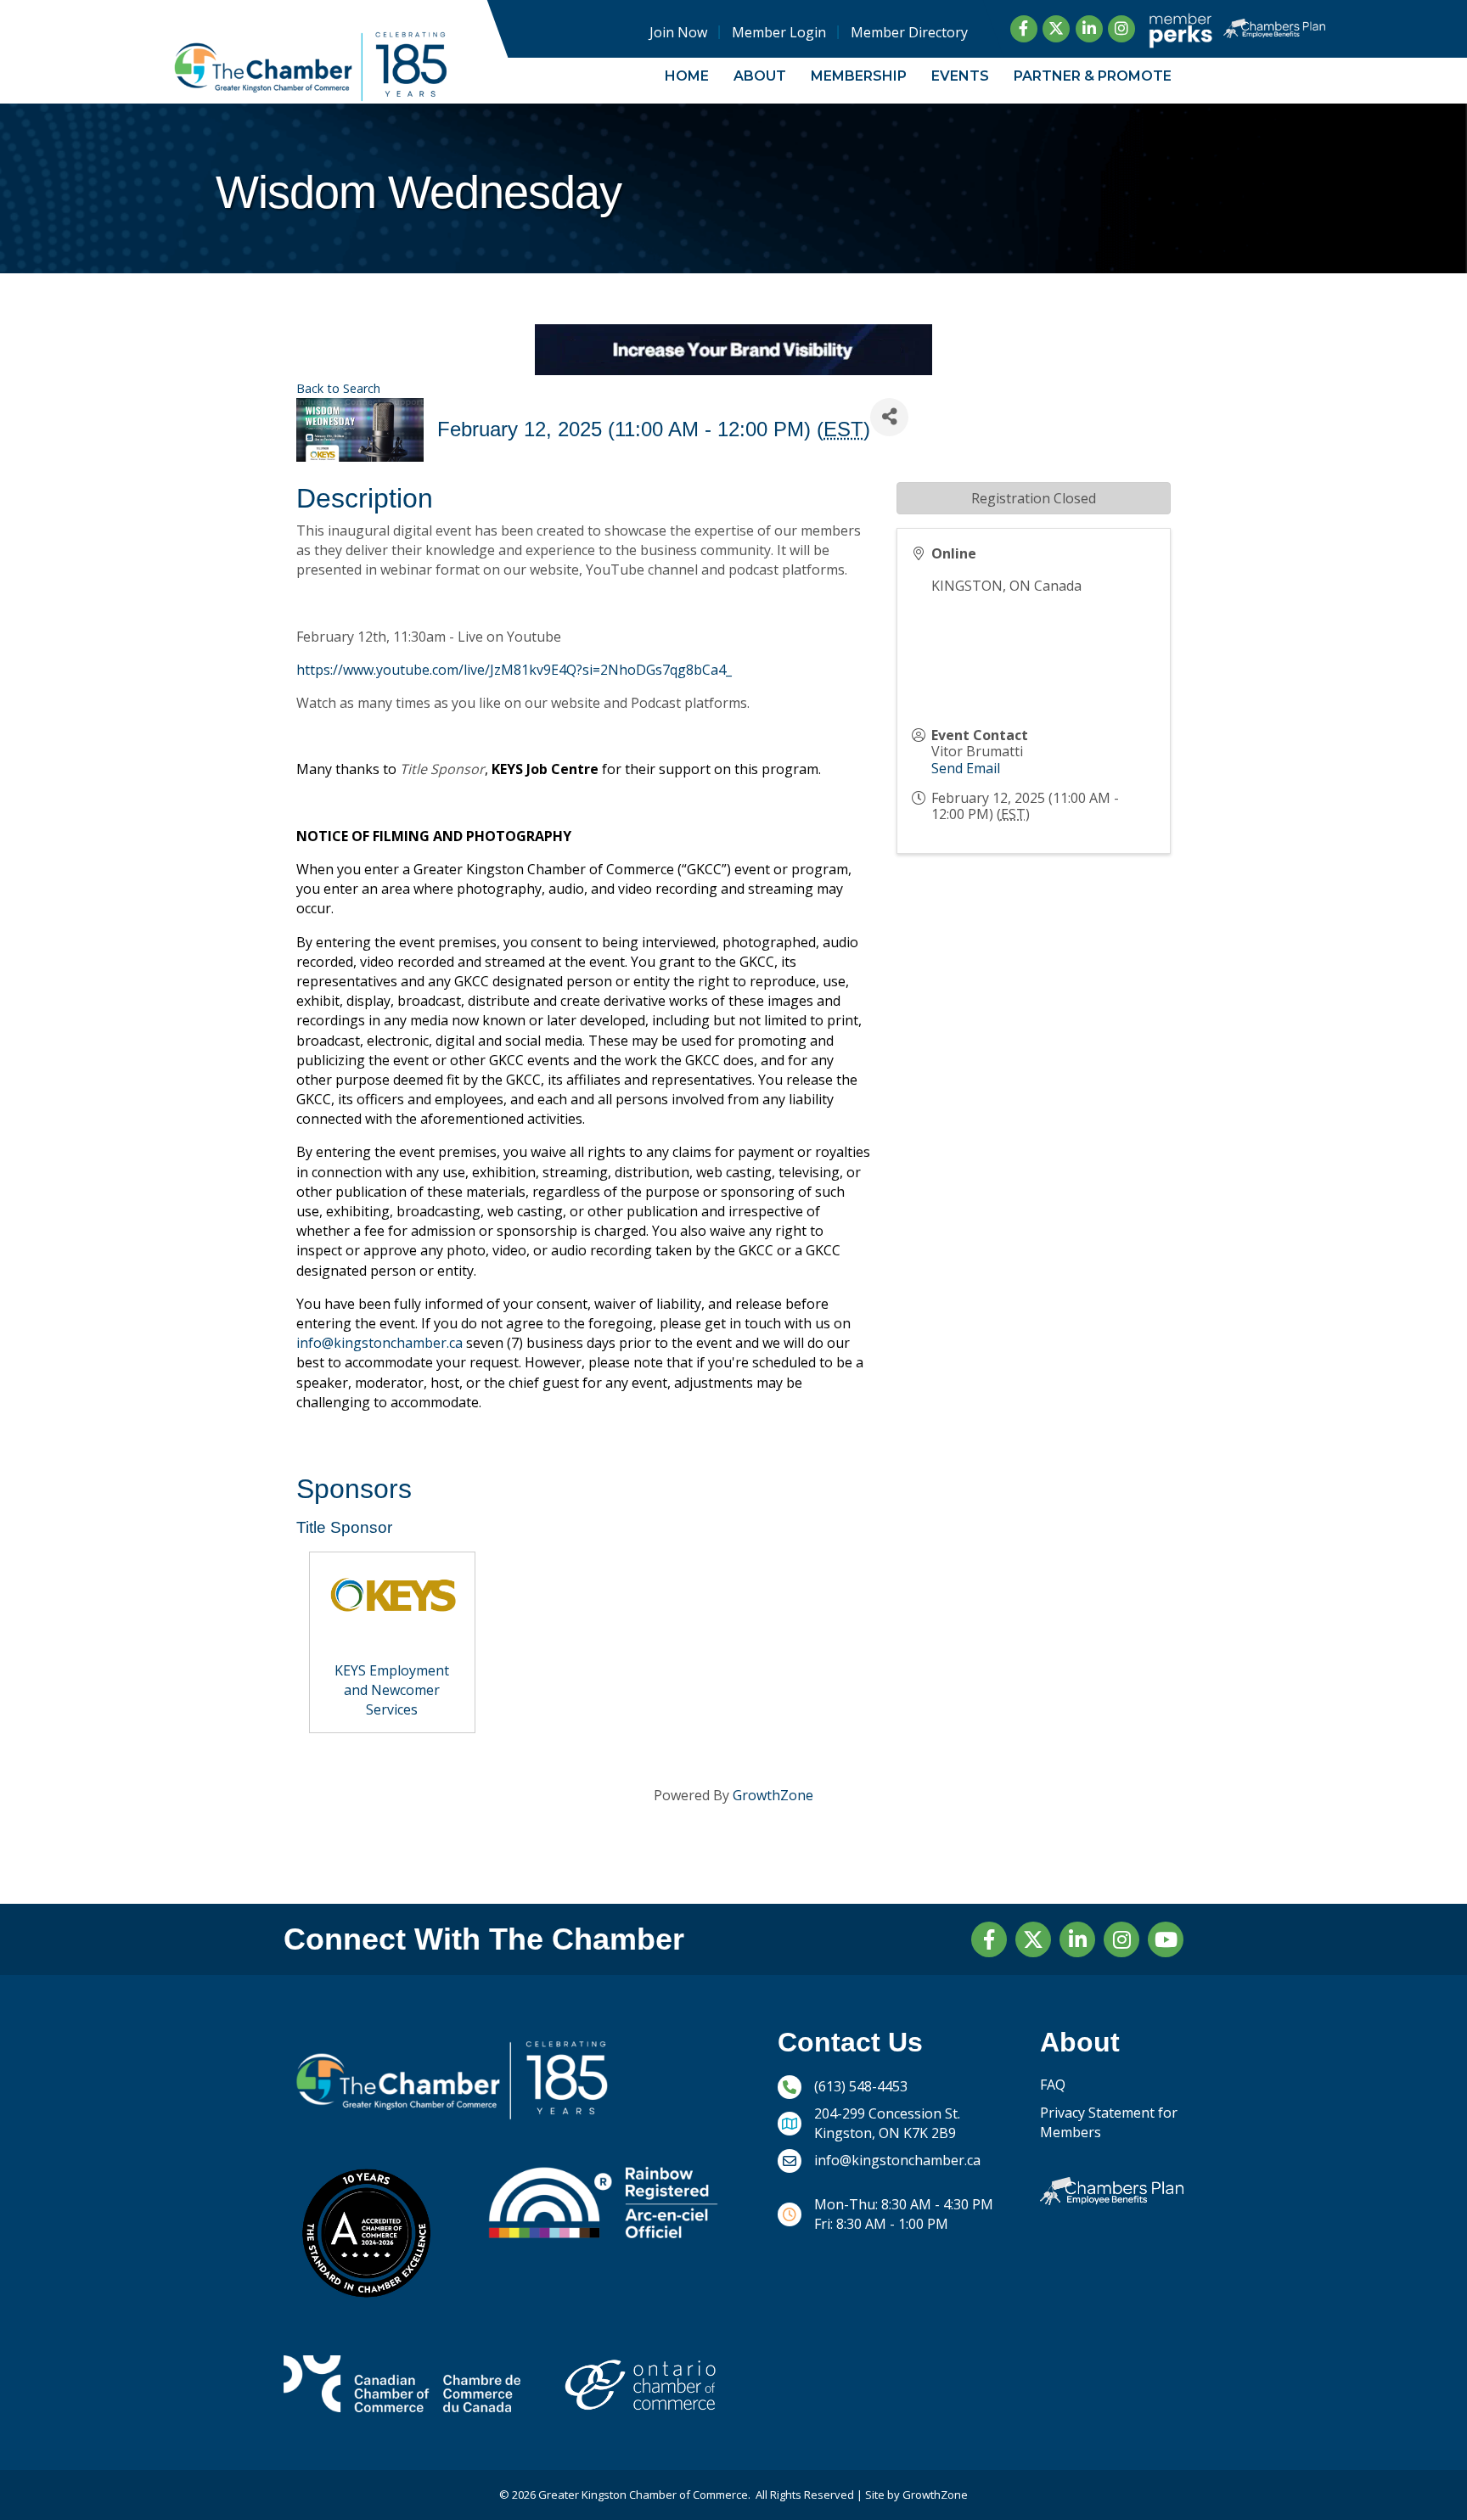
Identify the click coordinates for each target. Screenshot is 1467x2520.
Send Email (966, 768)
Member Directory (909, 32)
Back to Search (338, 388)
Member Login (779, 32)
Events (960, 76)
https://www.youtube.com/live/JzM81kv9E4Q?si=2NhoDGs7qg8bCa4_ (514, 670)
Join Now (678, 32)
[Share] (889, 417)
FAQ (1053, 2085)
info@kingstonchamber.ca (379, 1343)
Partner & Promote (1093, 76)
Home (687, 76)
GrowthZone (773, 1795)
